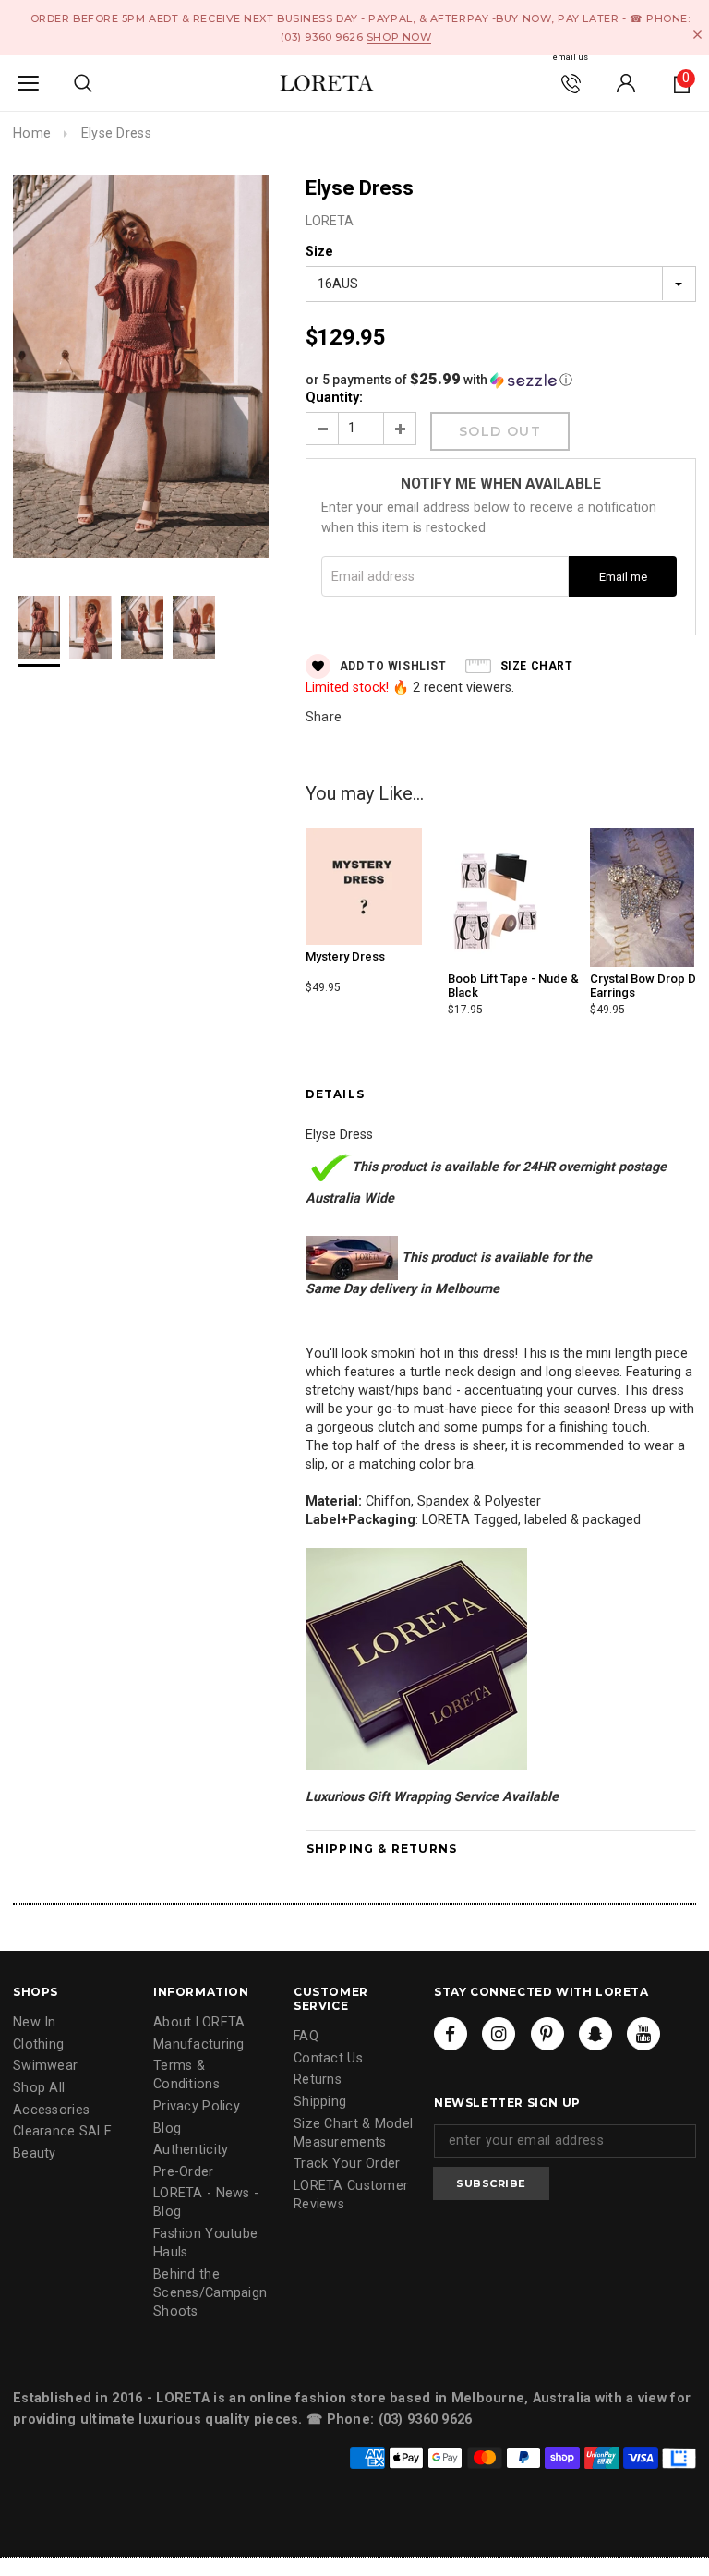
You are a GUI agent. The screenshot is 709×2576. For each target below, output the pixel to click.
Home (32, 133)
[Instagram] (499, 2034)
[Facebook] (451, 2034)
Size (319, 252)
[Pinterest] (547, 2034)
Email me (623, 577)
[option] (141, 369)
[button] (501, 380)
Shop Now (399, 37)
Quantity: (334, 398)
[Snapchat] (595, 2034)
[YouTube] (643, 2034)
